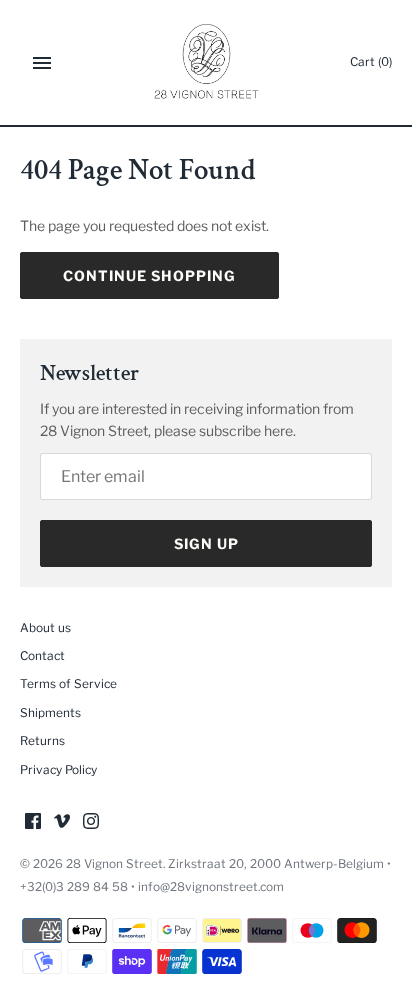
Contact (42, 656)
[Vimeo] (62, 822)
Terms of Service (68, 684)
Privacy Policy (58, 770)
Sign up (206, 543)
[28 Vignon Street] (206, 62)
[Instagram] (91, 822)
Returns (42, 741)
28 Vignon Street (114, 864)
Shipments (50, 713)
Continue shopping (149, 275)
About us (45, 628)
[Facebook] (33, 822)
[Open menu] (42, 63)
